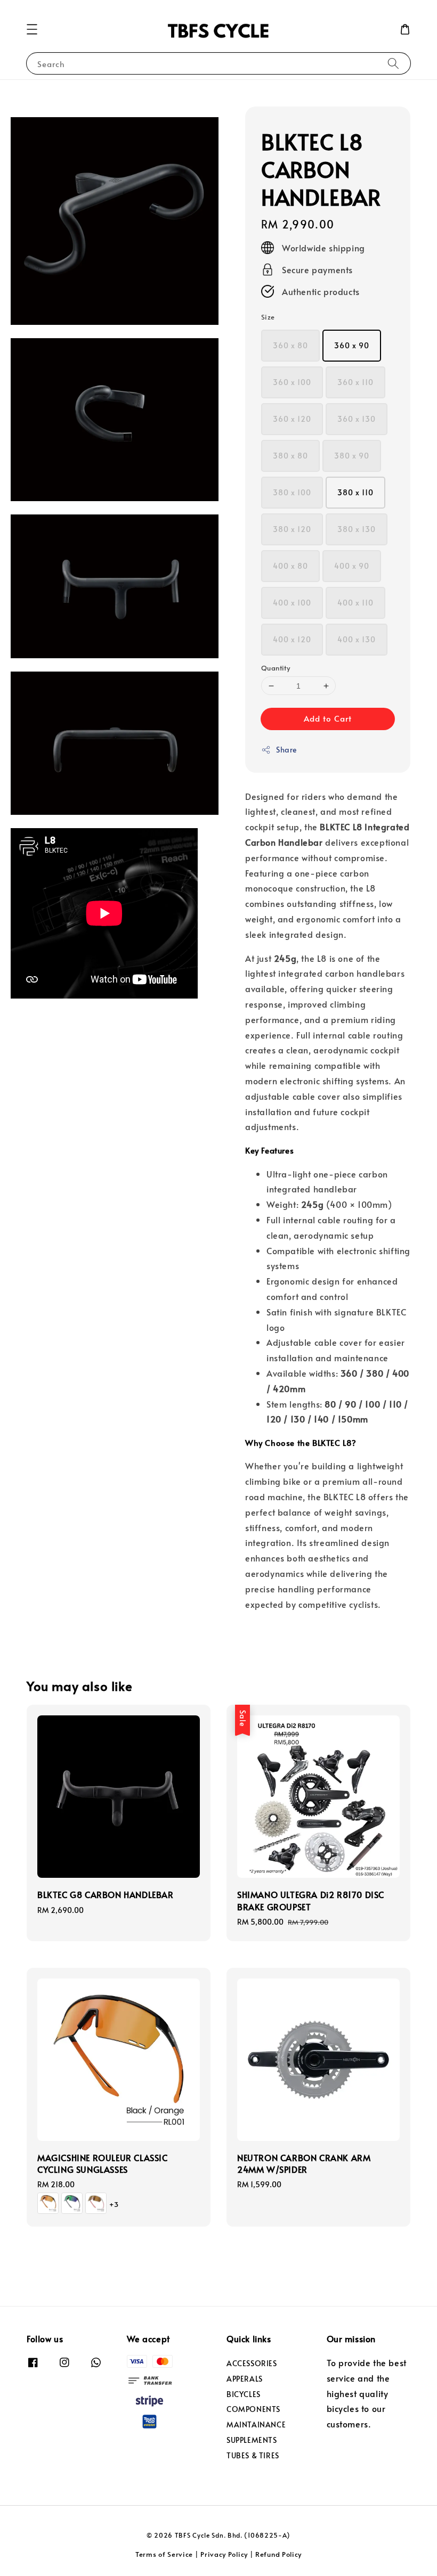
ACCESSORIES (252, 2364)
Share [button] (286, 750)
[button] (32, 29)
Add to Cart (328, 718)
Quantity (276, 668)
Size (268, 317)
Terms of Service (164, 2554)
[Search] (393, 63)
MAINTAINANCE (256, 2424)
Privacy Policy (224, 2554)
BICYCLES (244, 2394)
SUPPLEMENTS (252, 2440)
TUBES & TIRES (253, 2455)
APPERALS (245, 2379)
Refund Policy (278, 2554)
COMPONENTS (253, 2409)
